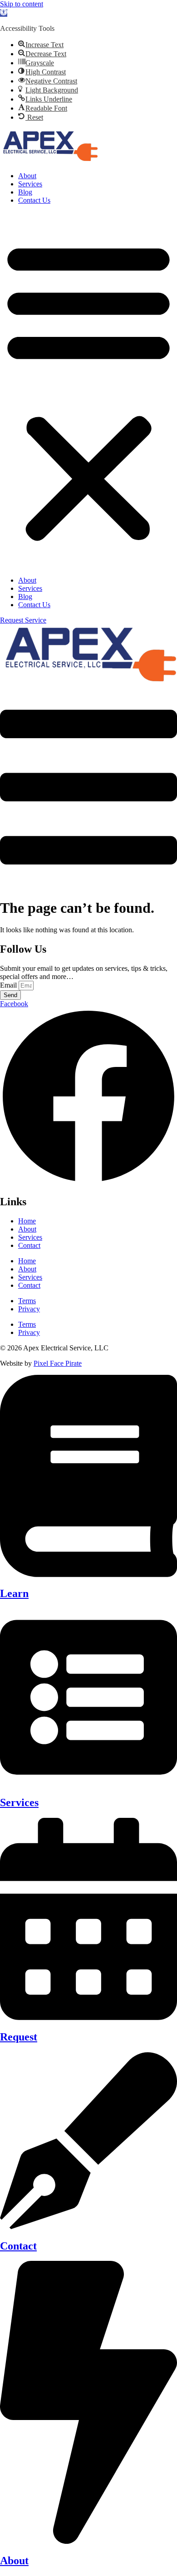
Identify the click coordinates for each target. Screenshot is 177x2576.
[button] (4, 13)
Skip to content (22, 4)
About (27, 176)
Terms (27, 1301)
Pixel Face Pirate (58, 1363)
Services (30, 184)
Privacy (29, 1309)
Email (9, 985)
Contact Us (34, 200)
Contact (29, 1245)
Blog (25, 192)
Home (27, 1221)
